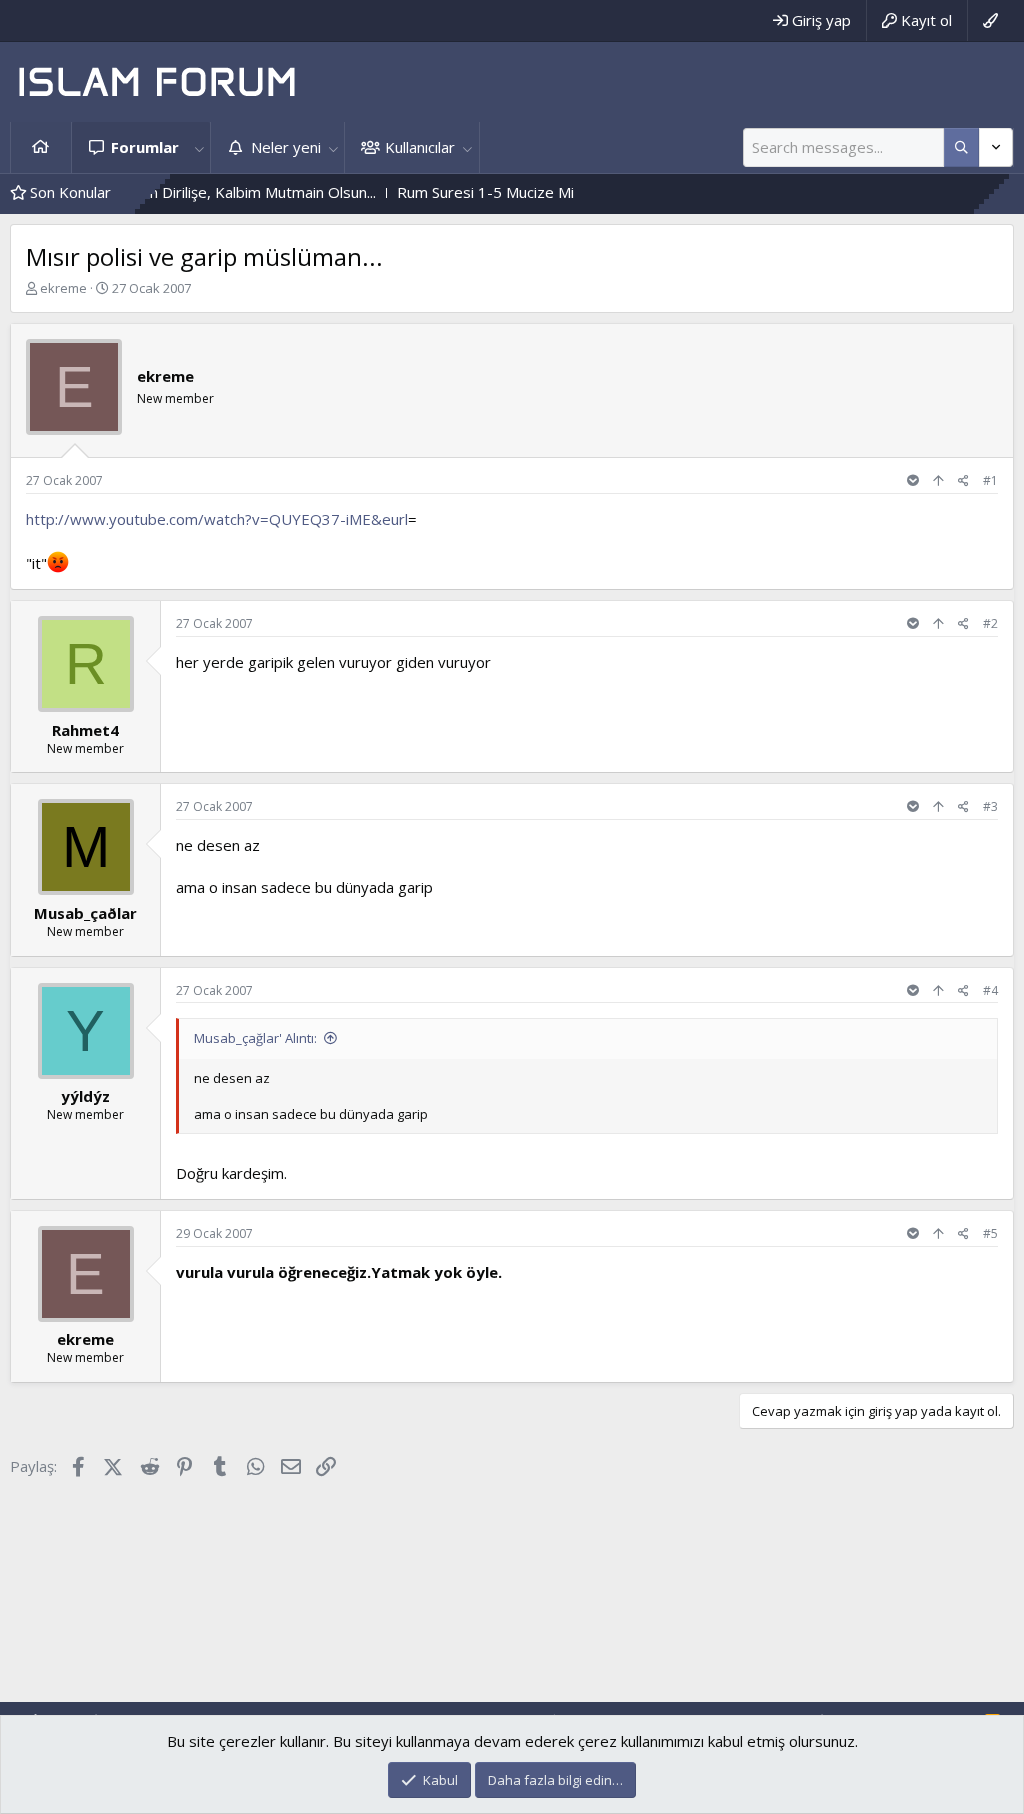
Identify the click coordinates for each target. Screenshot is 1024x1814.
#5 (990, 1233)
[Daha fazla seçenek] (961, 147)
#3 (990, 806)
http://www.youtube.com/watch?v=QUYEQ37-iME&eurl (217, 519)
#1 (990, 480)
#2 (990, 623)
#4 (990, 990)
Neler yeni (286, 147)
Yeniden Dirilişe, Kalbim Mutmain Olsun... (199, 192)
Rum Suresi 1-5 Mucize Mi (445, 192)
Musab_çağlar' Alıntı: (255, 1038)
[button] (199, 147)
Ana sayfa (41, 147)
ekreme (63, 288)
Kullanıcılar (420, 147)
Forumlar (145, 147)
